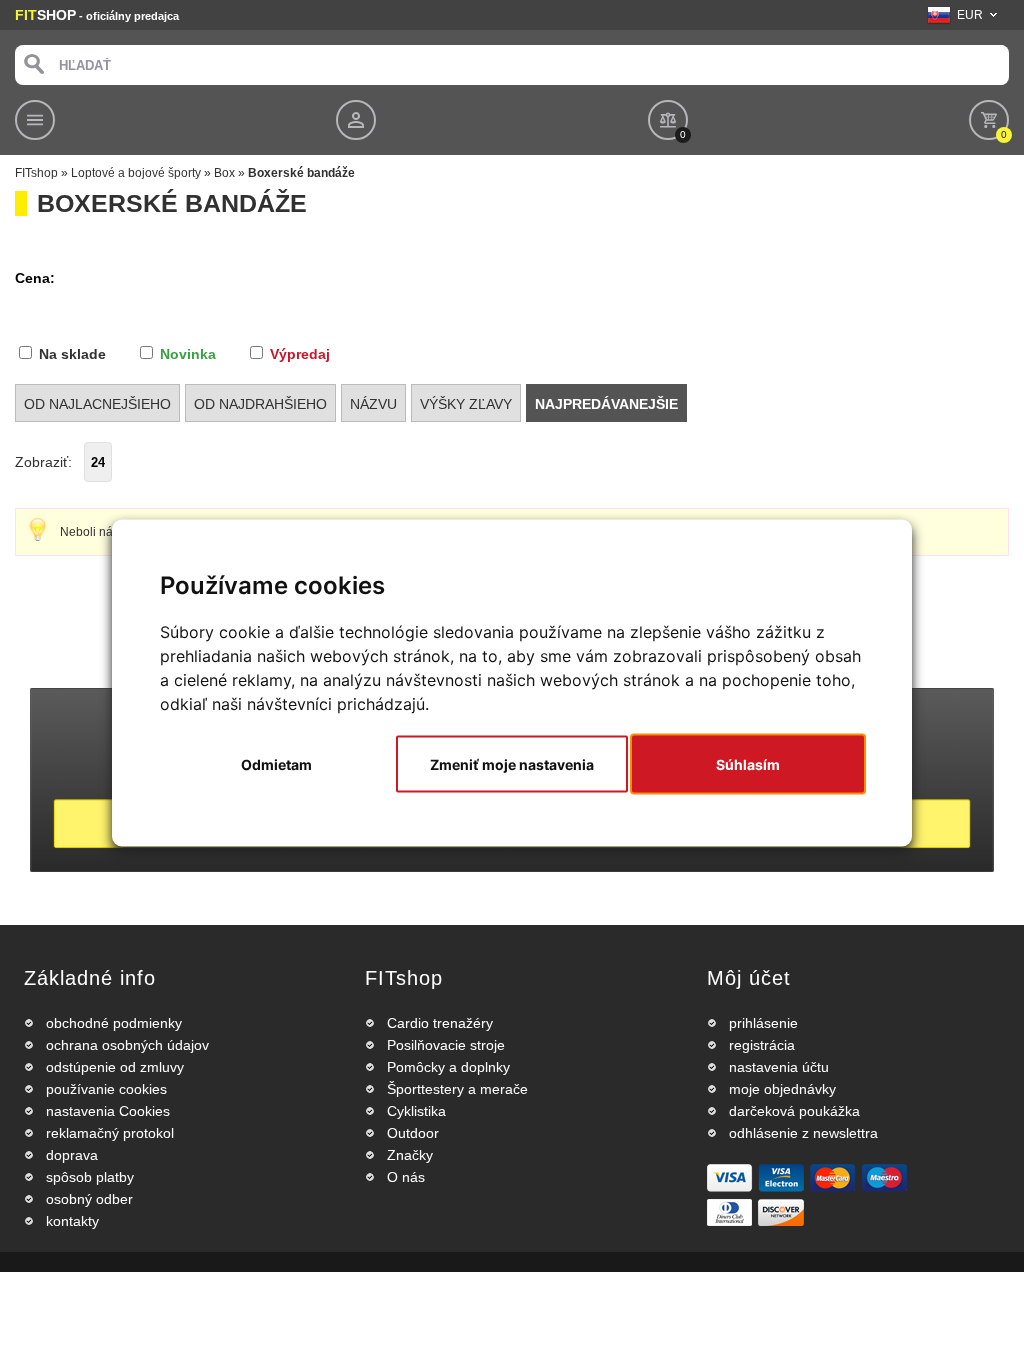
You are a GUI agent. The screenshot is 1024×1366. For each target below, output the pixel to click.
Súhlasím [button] (748, 764)
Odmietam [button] (276, 764)
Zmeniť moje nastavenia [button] (512, 764)
